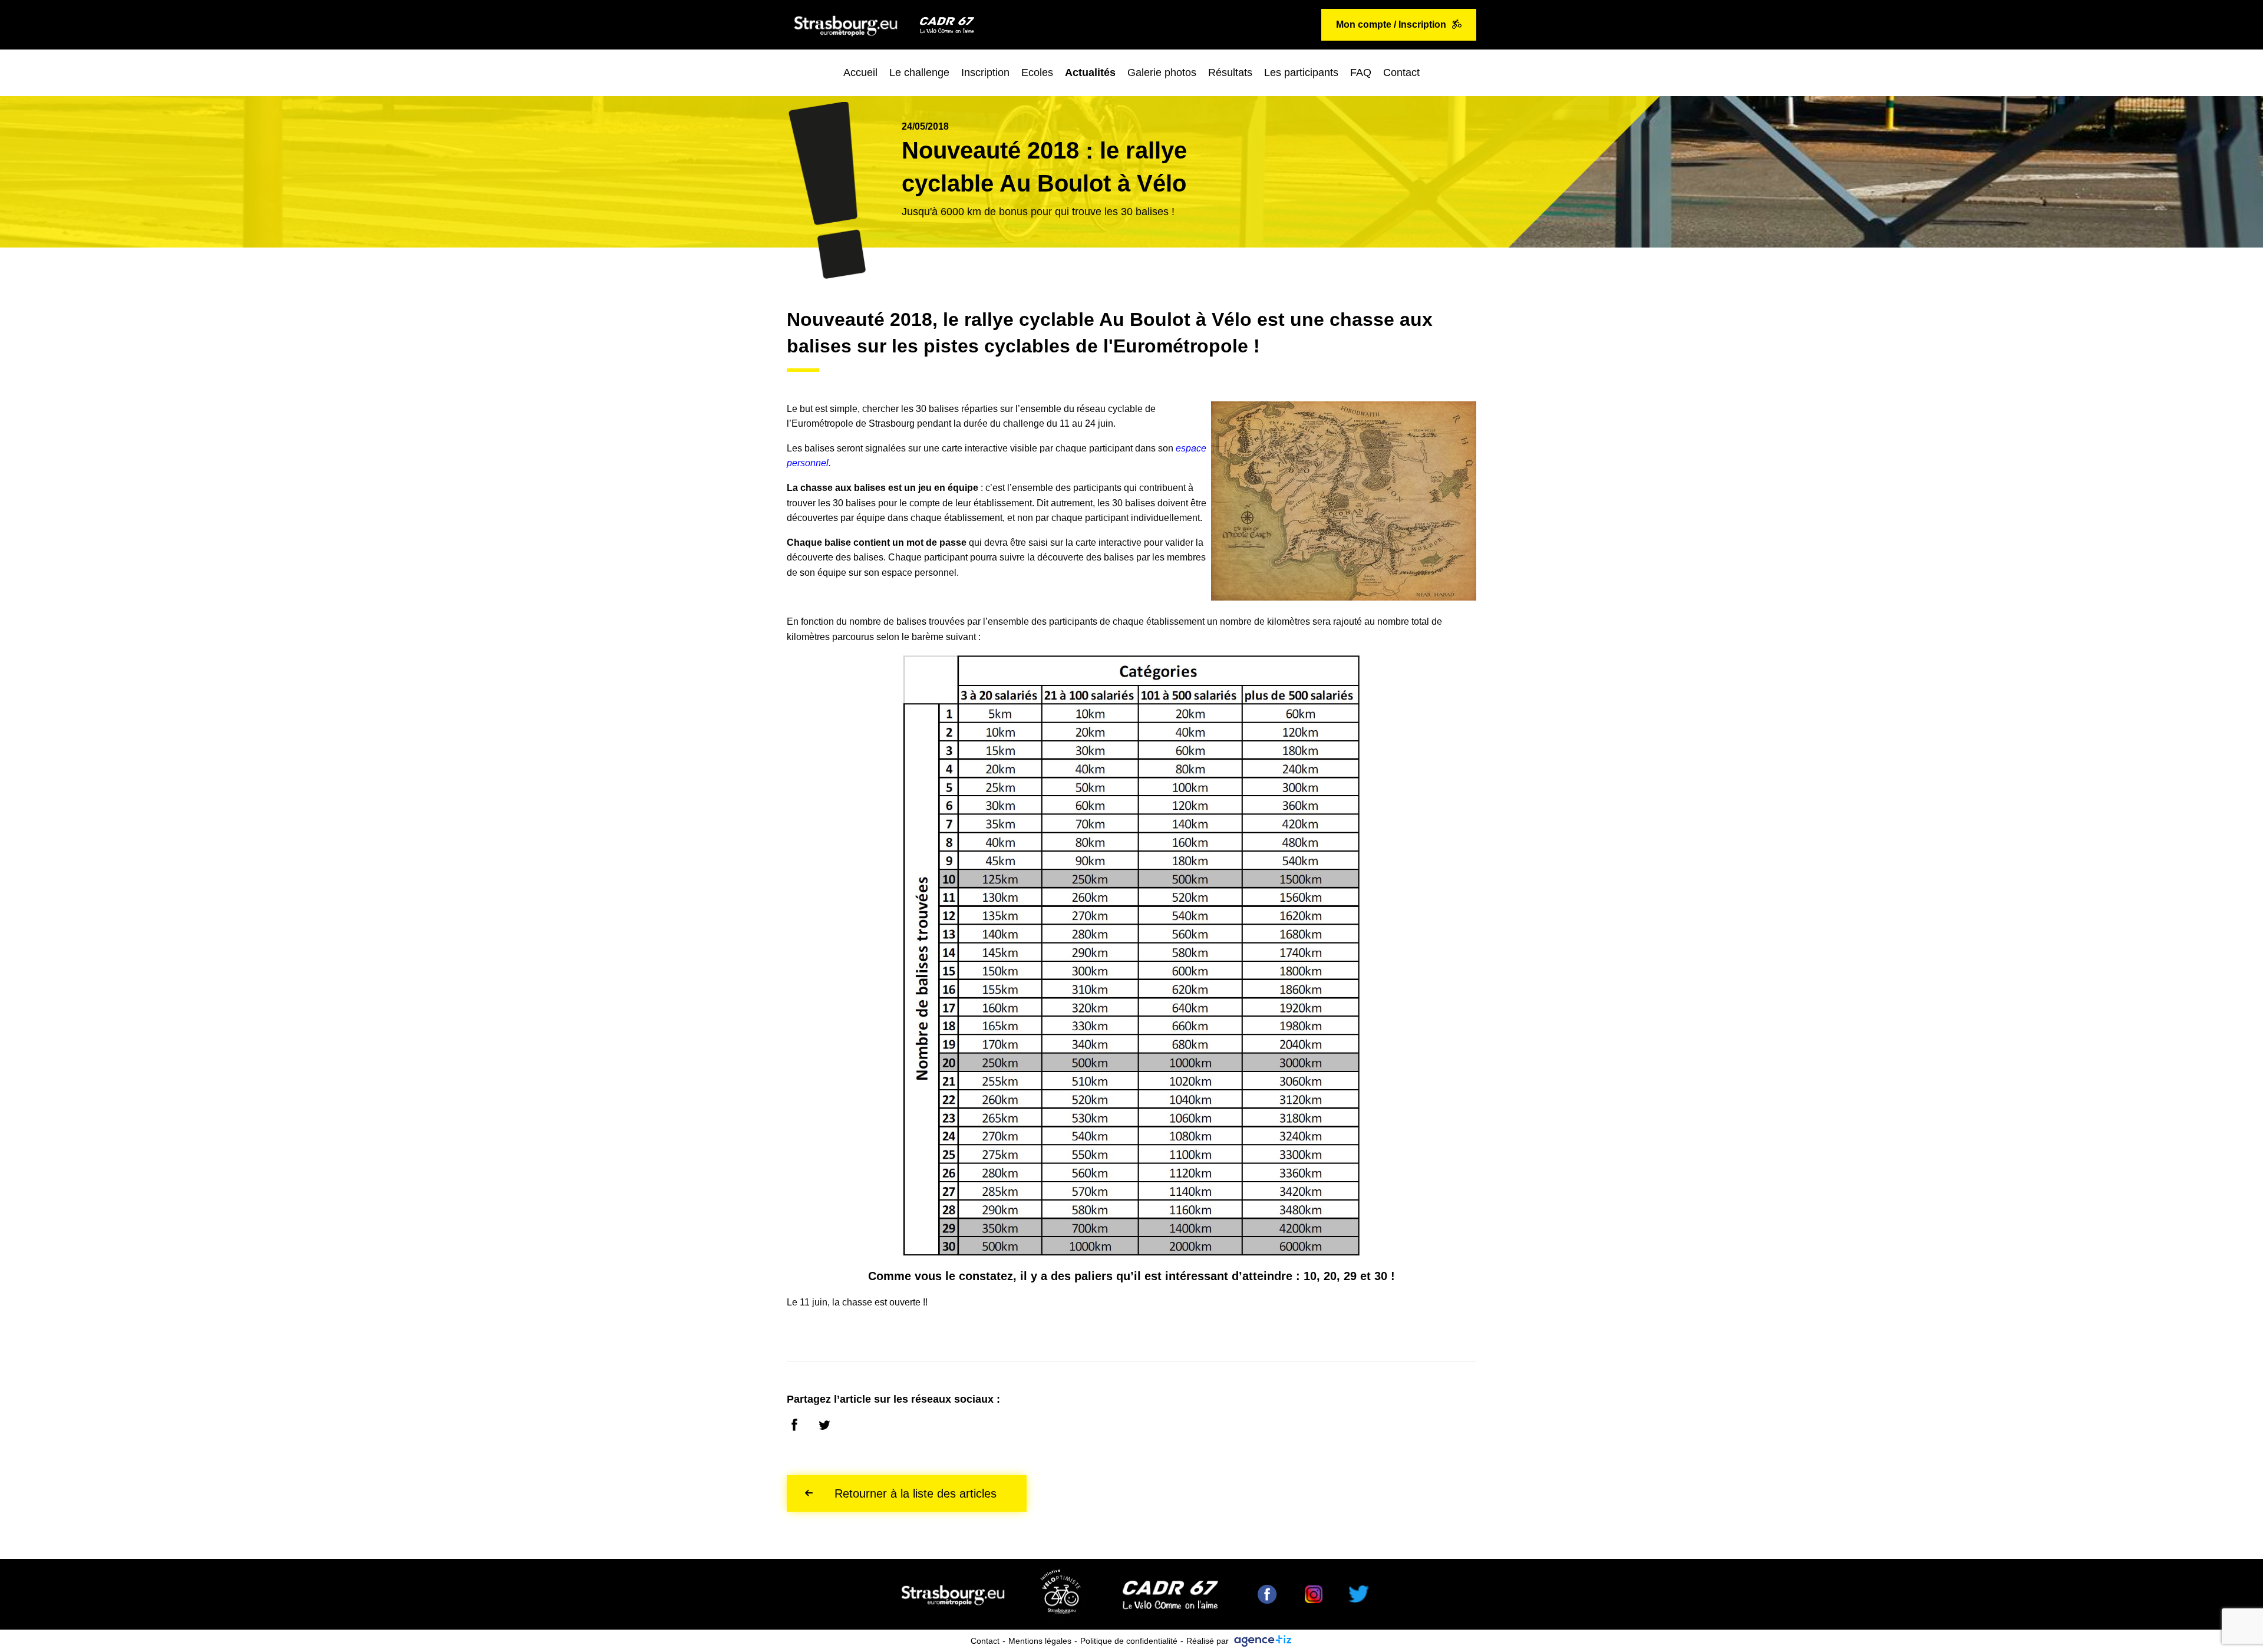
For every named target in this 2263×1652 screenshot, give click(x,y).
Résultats (1230, 72)
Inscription (985, 72)
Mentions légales (1040, 1641)
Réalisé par (1208, 1641)
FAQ (1361, 72)
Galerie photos (1162, 72)
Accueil (860, 72)
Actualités (1090, 72)
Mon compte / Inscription (1391, 24)
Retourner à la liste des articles (916, 1493)
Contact (1401, 72)
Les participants (1301, 72)
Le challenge (919, 72)
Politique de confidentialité (1129, 1641)
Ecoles (1037, 72)
